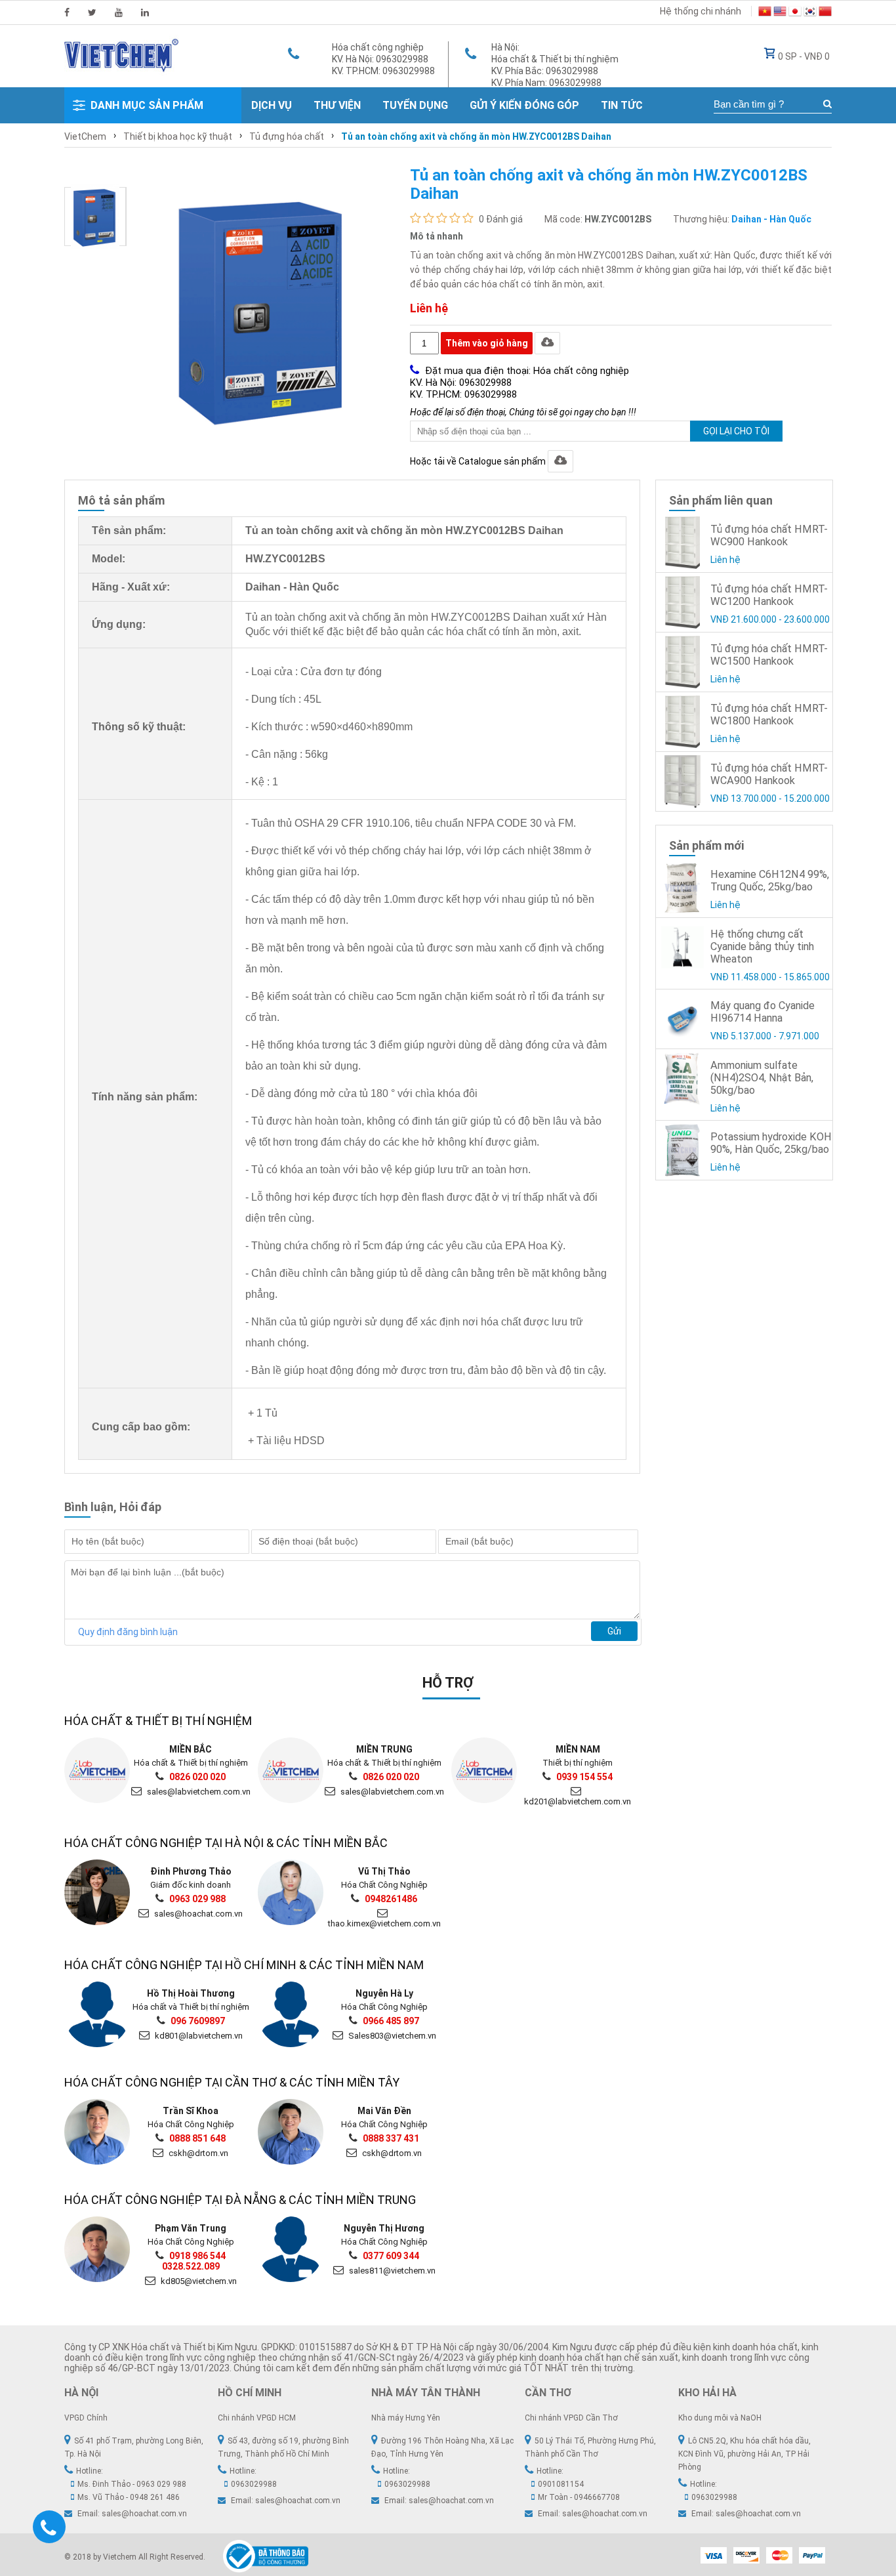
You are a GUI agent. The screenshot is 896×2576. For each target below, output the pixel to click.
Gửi (614, 1631)
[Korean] (810, 13)
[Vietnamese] (765, 13)
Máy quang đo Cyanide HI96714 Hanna (763, 1012)
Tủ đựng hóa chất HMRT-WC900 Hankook (769, 535)
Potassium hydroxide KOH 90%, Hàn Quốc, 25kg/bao (771, 1143)
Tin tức (622, 105)
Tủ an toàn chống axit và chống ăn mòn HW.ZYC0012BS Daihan (476, 136)
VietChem (85, 136)
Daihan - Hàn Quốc (771, 219)
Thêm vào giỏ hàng (487, 343)
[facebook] (67, 12)
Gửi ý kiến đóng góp (524, 105)
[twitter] (92, 12)
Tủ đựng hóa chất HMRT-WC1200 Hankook (769, 595)
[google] (119, 12)
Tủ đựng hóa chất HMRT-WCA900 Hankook (769, 774)
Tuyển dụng (415, 105)
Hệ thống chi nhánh (701, 11)
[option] (95, 217)
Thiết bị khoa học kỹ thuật (178, 136)
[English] (780, 13)
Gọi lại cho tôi (736, 431)
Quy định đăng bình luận (128, 1632)
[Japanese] (795, 13)
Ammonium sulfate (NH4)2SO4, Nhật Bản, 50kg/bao (762, 1078)
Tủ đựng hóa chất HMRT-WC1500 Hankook (769, 655)
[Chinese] (825, 13)
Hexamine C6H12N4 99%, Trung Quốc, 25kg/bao (770, 881)
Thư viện (337, 105)
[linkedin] (145, 12)
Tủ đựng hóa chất (287, 136)
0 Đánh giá (501, 219)
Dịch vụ (272, 105)
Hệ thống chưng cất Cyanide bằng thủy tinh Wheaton (762, 946)
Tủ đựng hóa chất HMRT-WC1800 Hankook (769, 715)
